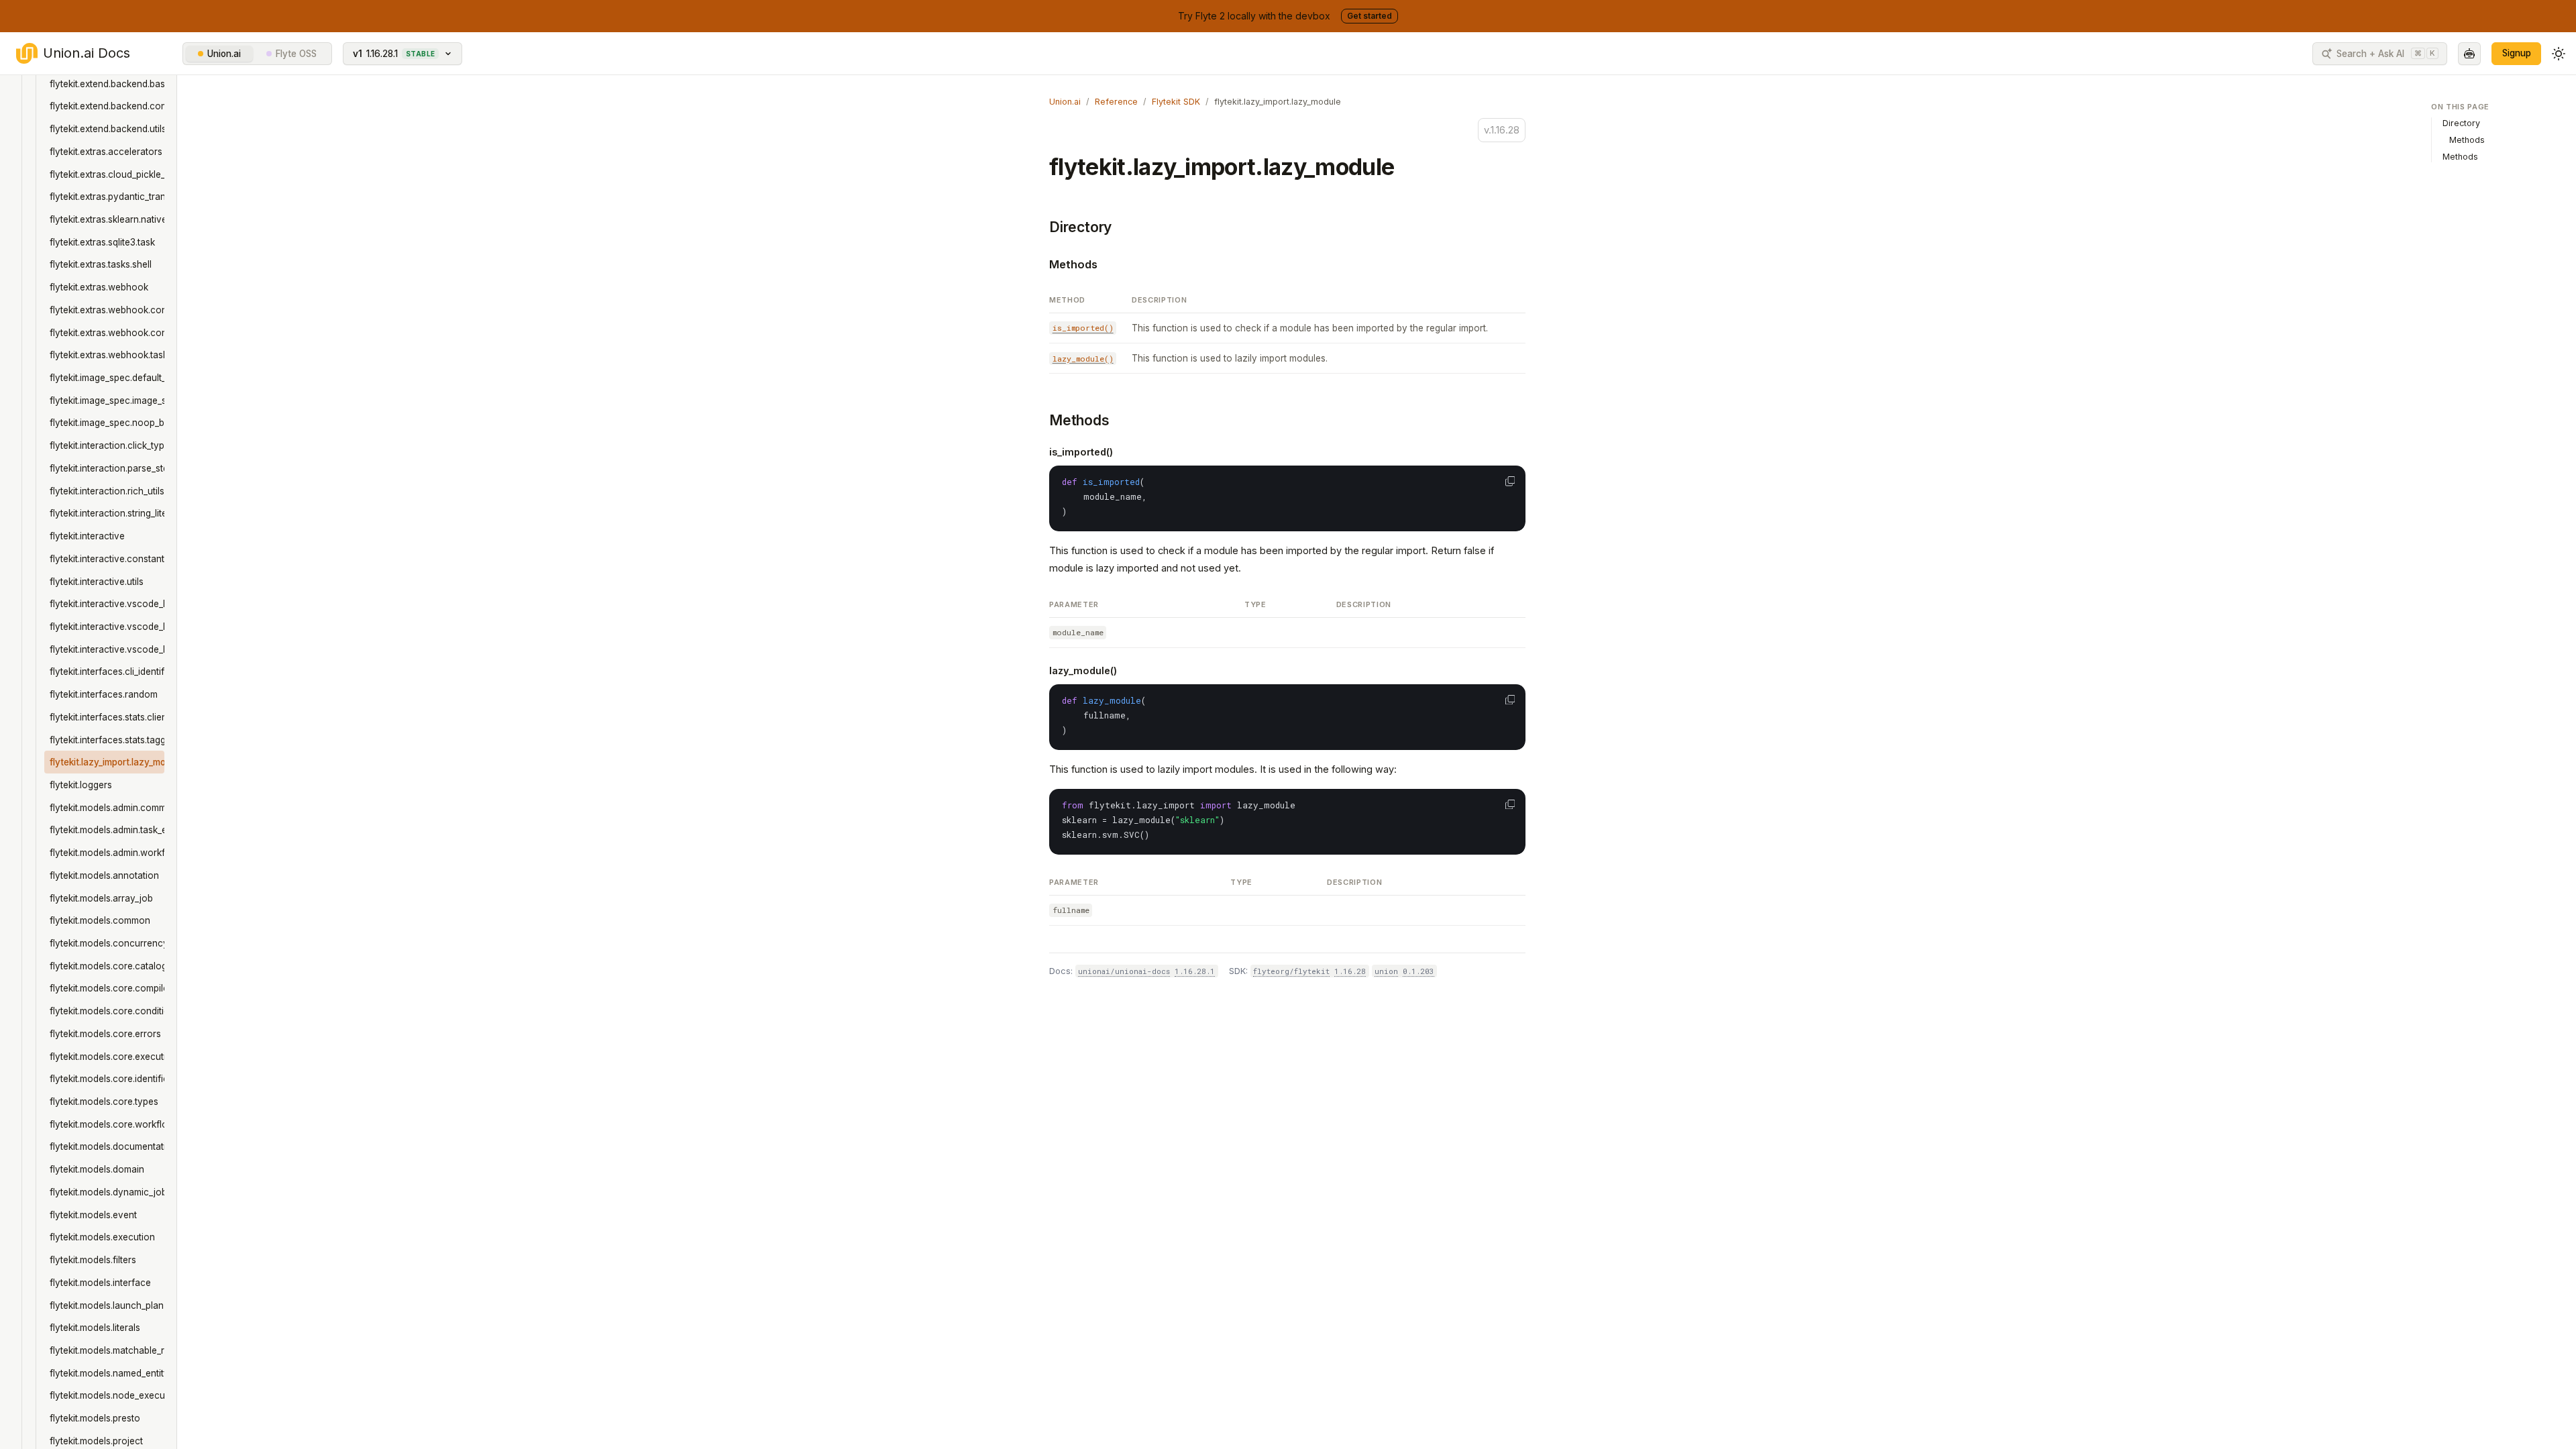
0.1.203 (1418, 971)
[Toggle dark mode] (2559, 54)
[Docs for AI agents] (2469, 54)
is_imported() (1081, 452)
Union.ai (224, 54)
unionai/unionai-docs (1124, 971)
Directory (1080, 227)
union (1386, 971)
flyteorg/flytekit (1291, 971)
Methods (1073, 264)
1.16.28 (1350, 971)
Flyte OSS (296, 54)
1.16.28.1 (1195, 971)
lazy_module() (1083, 670)
